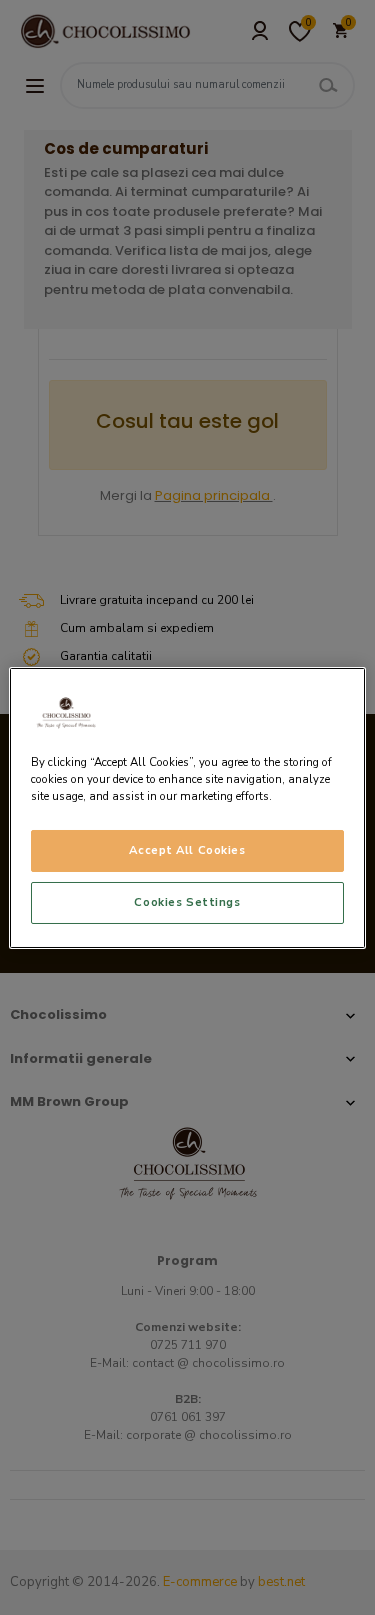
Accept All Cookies (187, 850)
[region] (187, 807)
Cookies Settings (187, 902)
